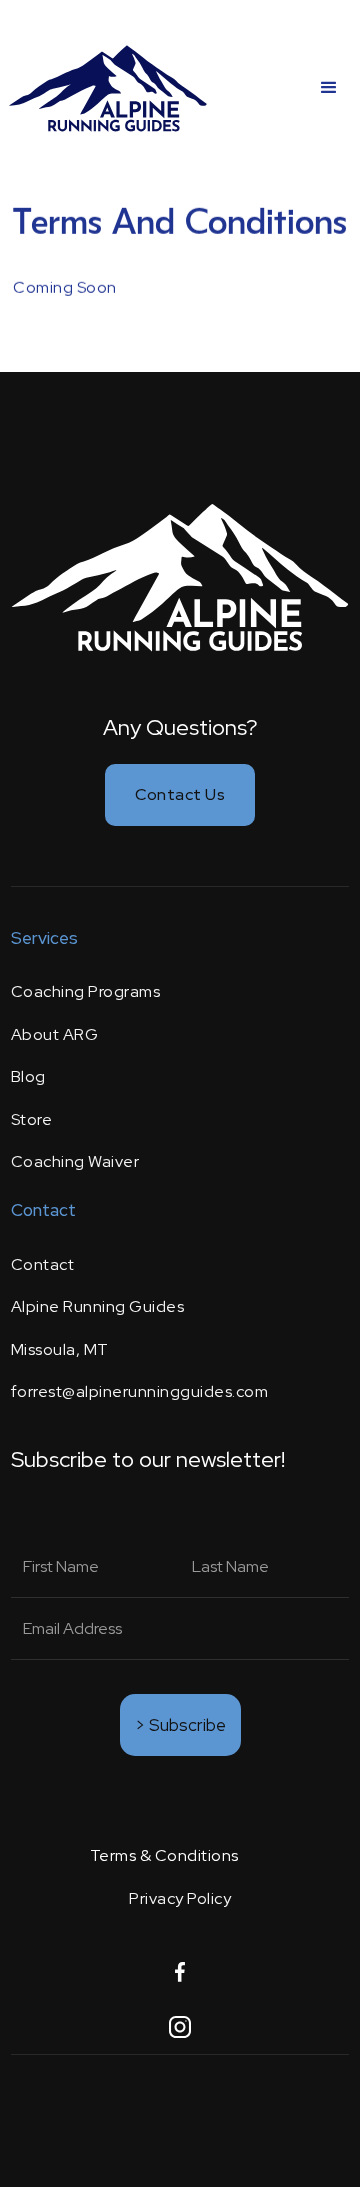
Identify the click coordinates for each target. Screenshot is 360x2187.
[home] (108, 87)
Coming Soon (65, 287)
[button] (329, 88)
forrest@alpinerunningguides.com (140, 1391)
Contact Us (180, 794)
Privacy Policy (180, 1898)
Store (32, 1119)
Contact (43, 1264)
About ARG (55, 1034)
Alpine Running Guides (98, 1306)
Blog (28, 1076)
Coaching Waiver (75, 1161)
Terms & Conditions (164, 1855)
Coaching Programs (86, 991)
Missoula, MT (60, 1349)
